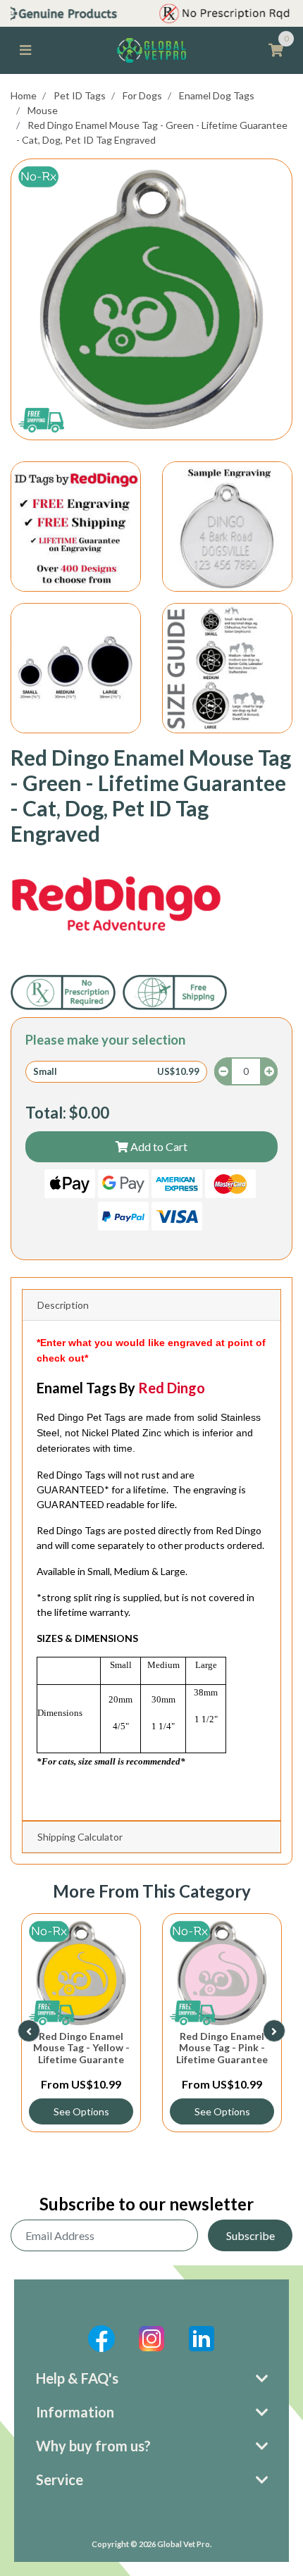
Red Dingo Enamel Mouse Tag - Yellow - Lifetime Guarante (81, 2048)
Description (63, 1305)
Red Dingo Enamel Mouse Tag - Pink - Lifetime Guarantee (222, 2048)
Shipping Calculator (80, 1837)
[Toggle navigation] (25, 50)
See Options (81, 2111)
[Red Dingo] (116, 904)
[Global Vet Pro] (151, 49)
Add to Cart (158, 1146)
